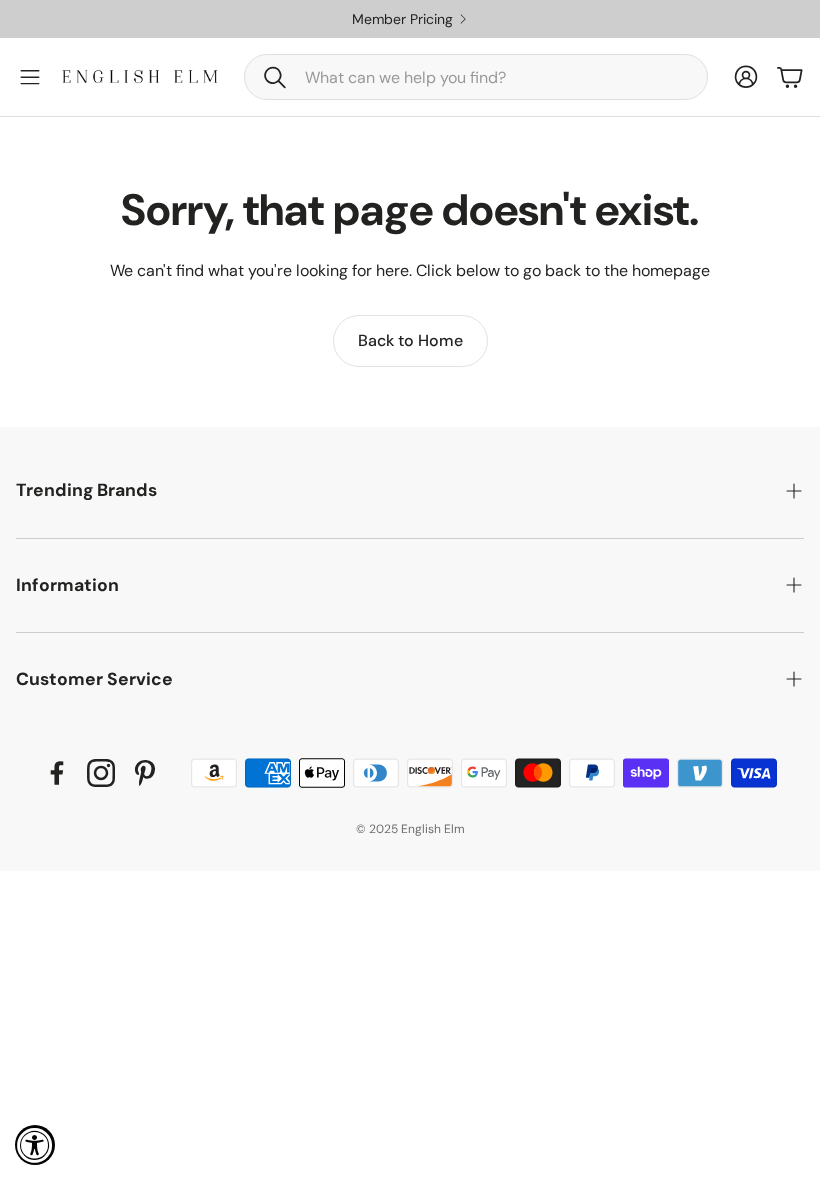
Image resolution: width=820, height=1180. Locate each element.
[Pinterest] (145, 773)
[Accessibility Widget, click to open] (35, 1145)
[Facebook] (57, 773)
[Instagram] (101, 773)
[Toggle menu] (30, 77)
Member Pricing (591, 19)
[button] (476, 77)
